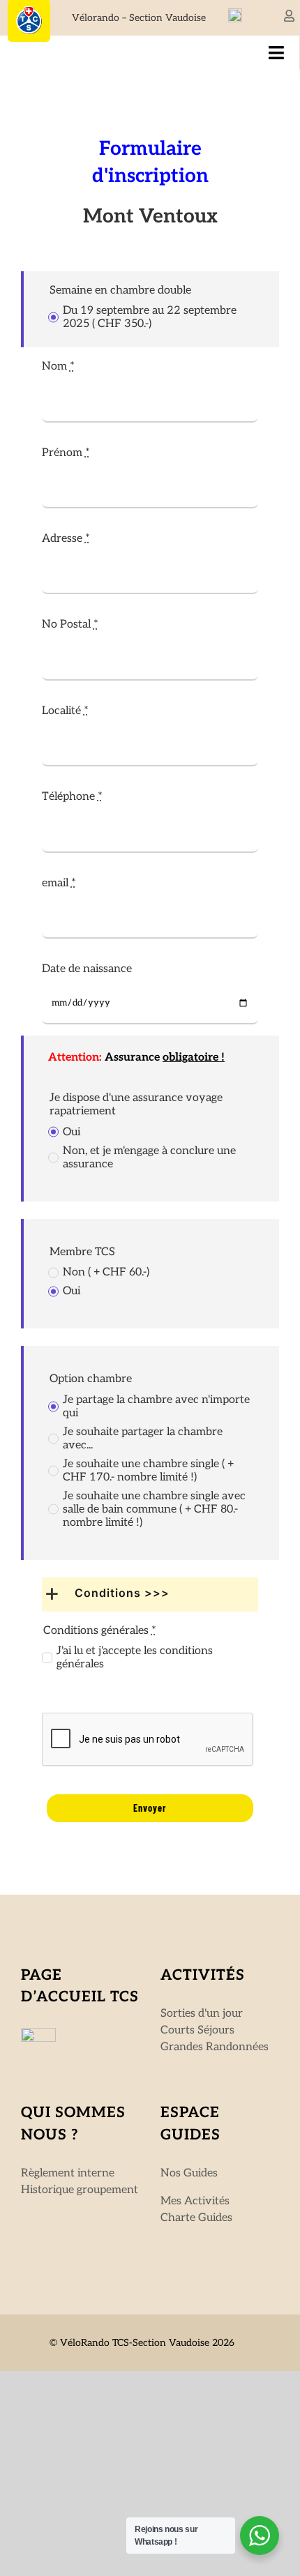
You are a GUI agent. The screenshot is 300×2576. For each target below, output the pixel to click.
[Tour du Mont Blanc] (235, 14)
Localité (65, 711)
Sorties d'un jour (202, 2014)
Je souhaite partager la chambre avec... (143, 1439)
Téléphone (72, 797)
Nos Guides (189, 2173)
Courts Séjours (197, 2030)
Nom (58, 366)
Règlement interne (68, 2173)
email (59, 883)
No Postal (70, 624)
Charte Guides (196, 2218)
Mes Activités (195, 2201)
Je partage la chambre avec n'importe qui (156, 1407)
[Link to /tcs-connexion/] (289, 16)
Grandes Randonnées (215, 2047)
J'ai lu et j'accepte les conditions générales (135, 1658)
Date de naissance (87, 969)
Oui (72, 1132)
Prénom (66, 453)
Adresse (66, 539)
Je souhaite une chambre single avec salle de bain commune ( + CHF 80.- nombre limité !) (154, 1509)
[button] (150, 1594)
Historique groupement (80, 2190)
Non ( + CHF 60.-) (106, 1272)
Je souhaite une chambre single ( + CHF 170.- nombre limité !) (148, 1471)
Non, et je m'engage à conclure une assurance (149, 1158)
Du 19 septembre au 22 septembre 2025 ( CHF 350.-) (150, 317)
